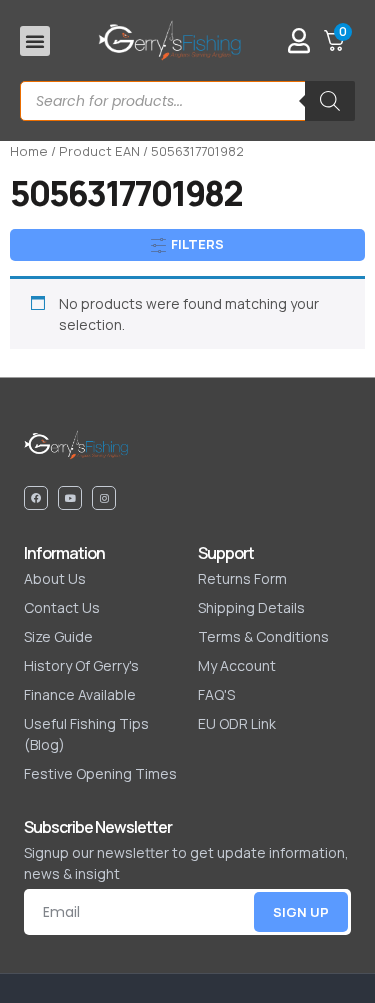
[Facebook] (36, 498)
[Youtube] (70, 498)
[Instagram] (104, 498)
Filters (196, 244)
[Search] (330, 101)
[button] (35, 41)
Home (29, 151)
